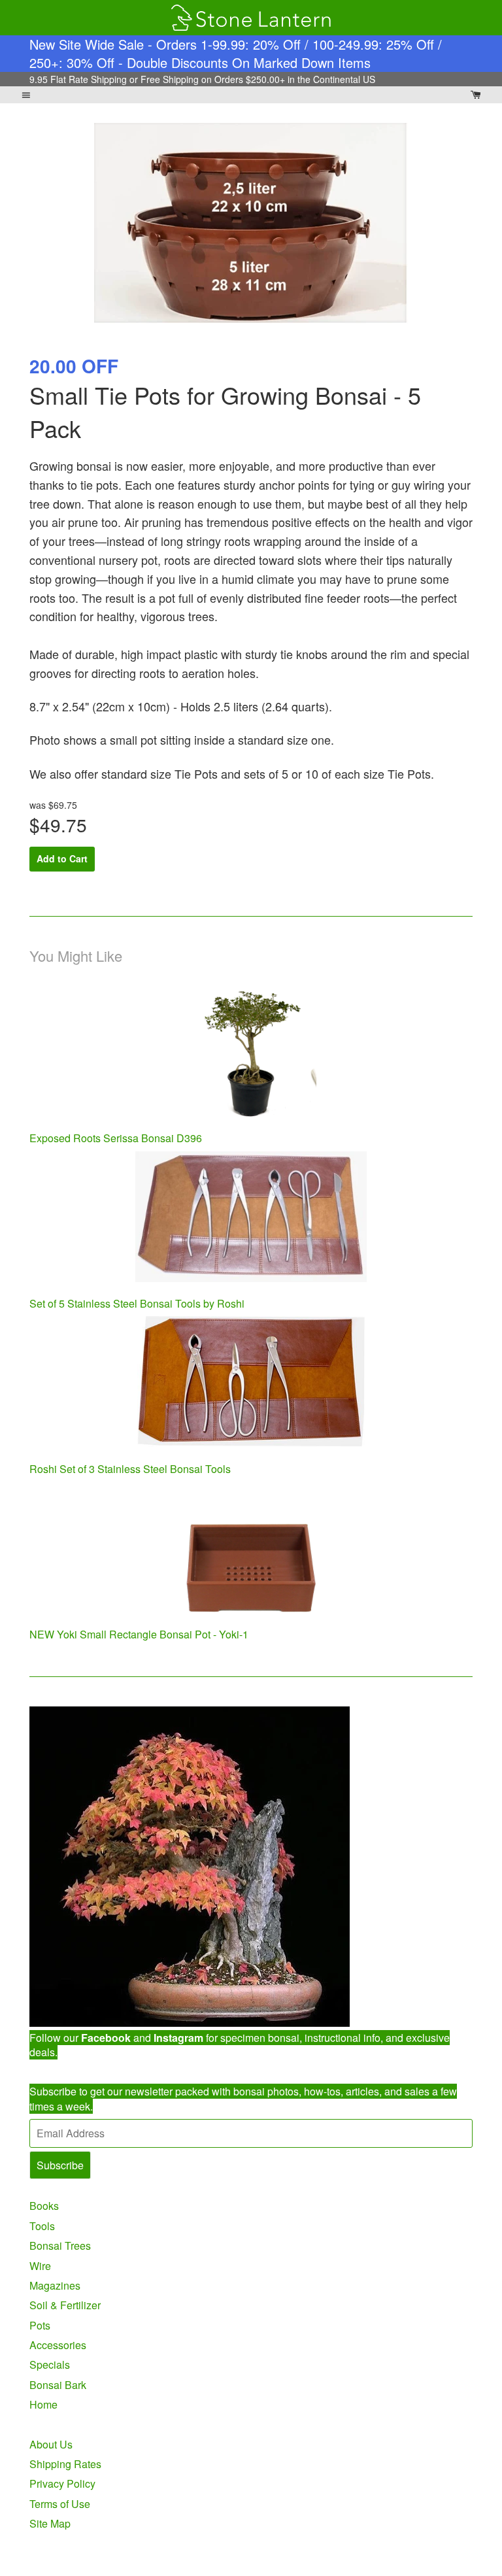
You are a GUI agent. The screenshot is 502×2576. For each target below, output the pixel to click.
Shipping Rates (65, 2464)
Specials (50, 2364)
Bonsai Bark (58, 2385)
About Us (51, 2444)
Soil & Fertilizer (65, 2305)
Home (43, 2404)
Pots (40, 2325)
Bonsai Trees (60, 2246)
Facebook (106, 2038)
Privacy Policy (62, 2483)
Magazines (55, 2285)
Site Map (50, 2523)
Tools (42, 2226)
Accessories (58, 2345)
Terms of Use (60, 2504)
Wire (40, 2266)
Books (44, 2206)
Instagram (178, 2038)
